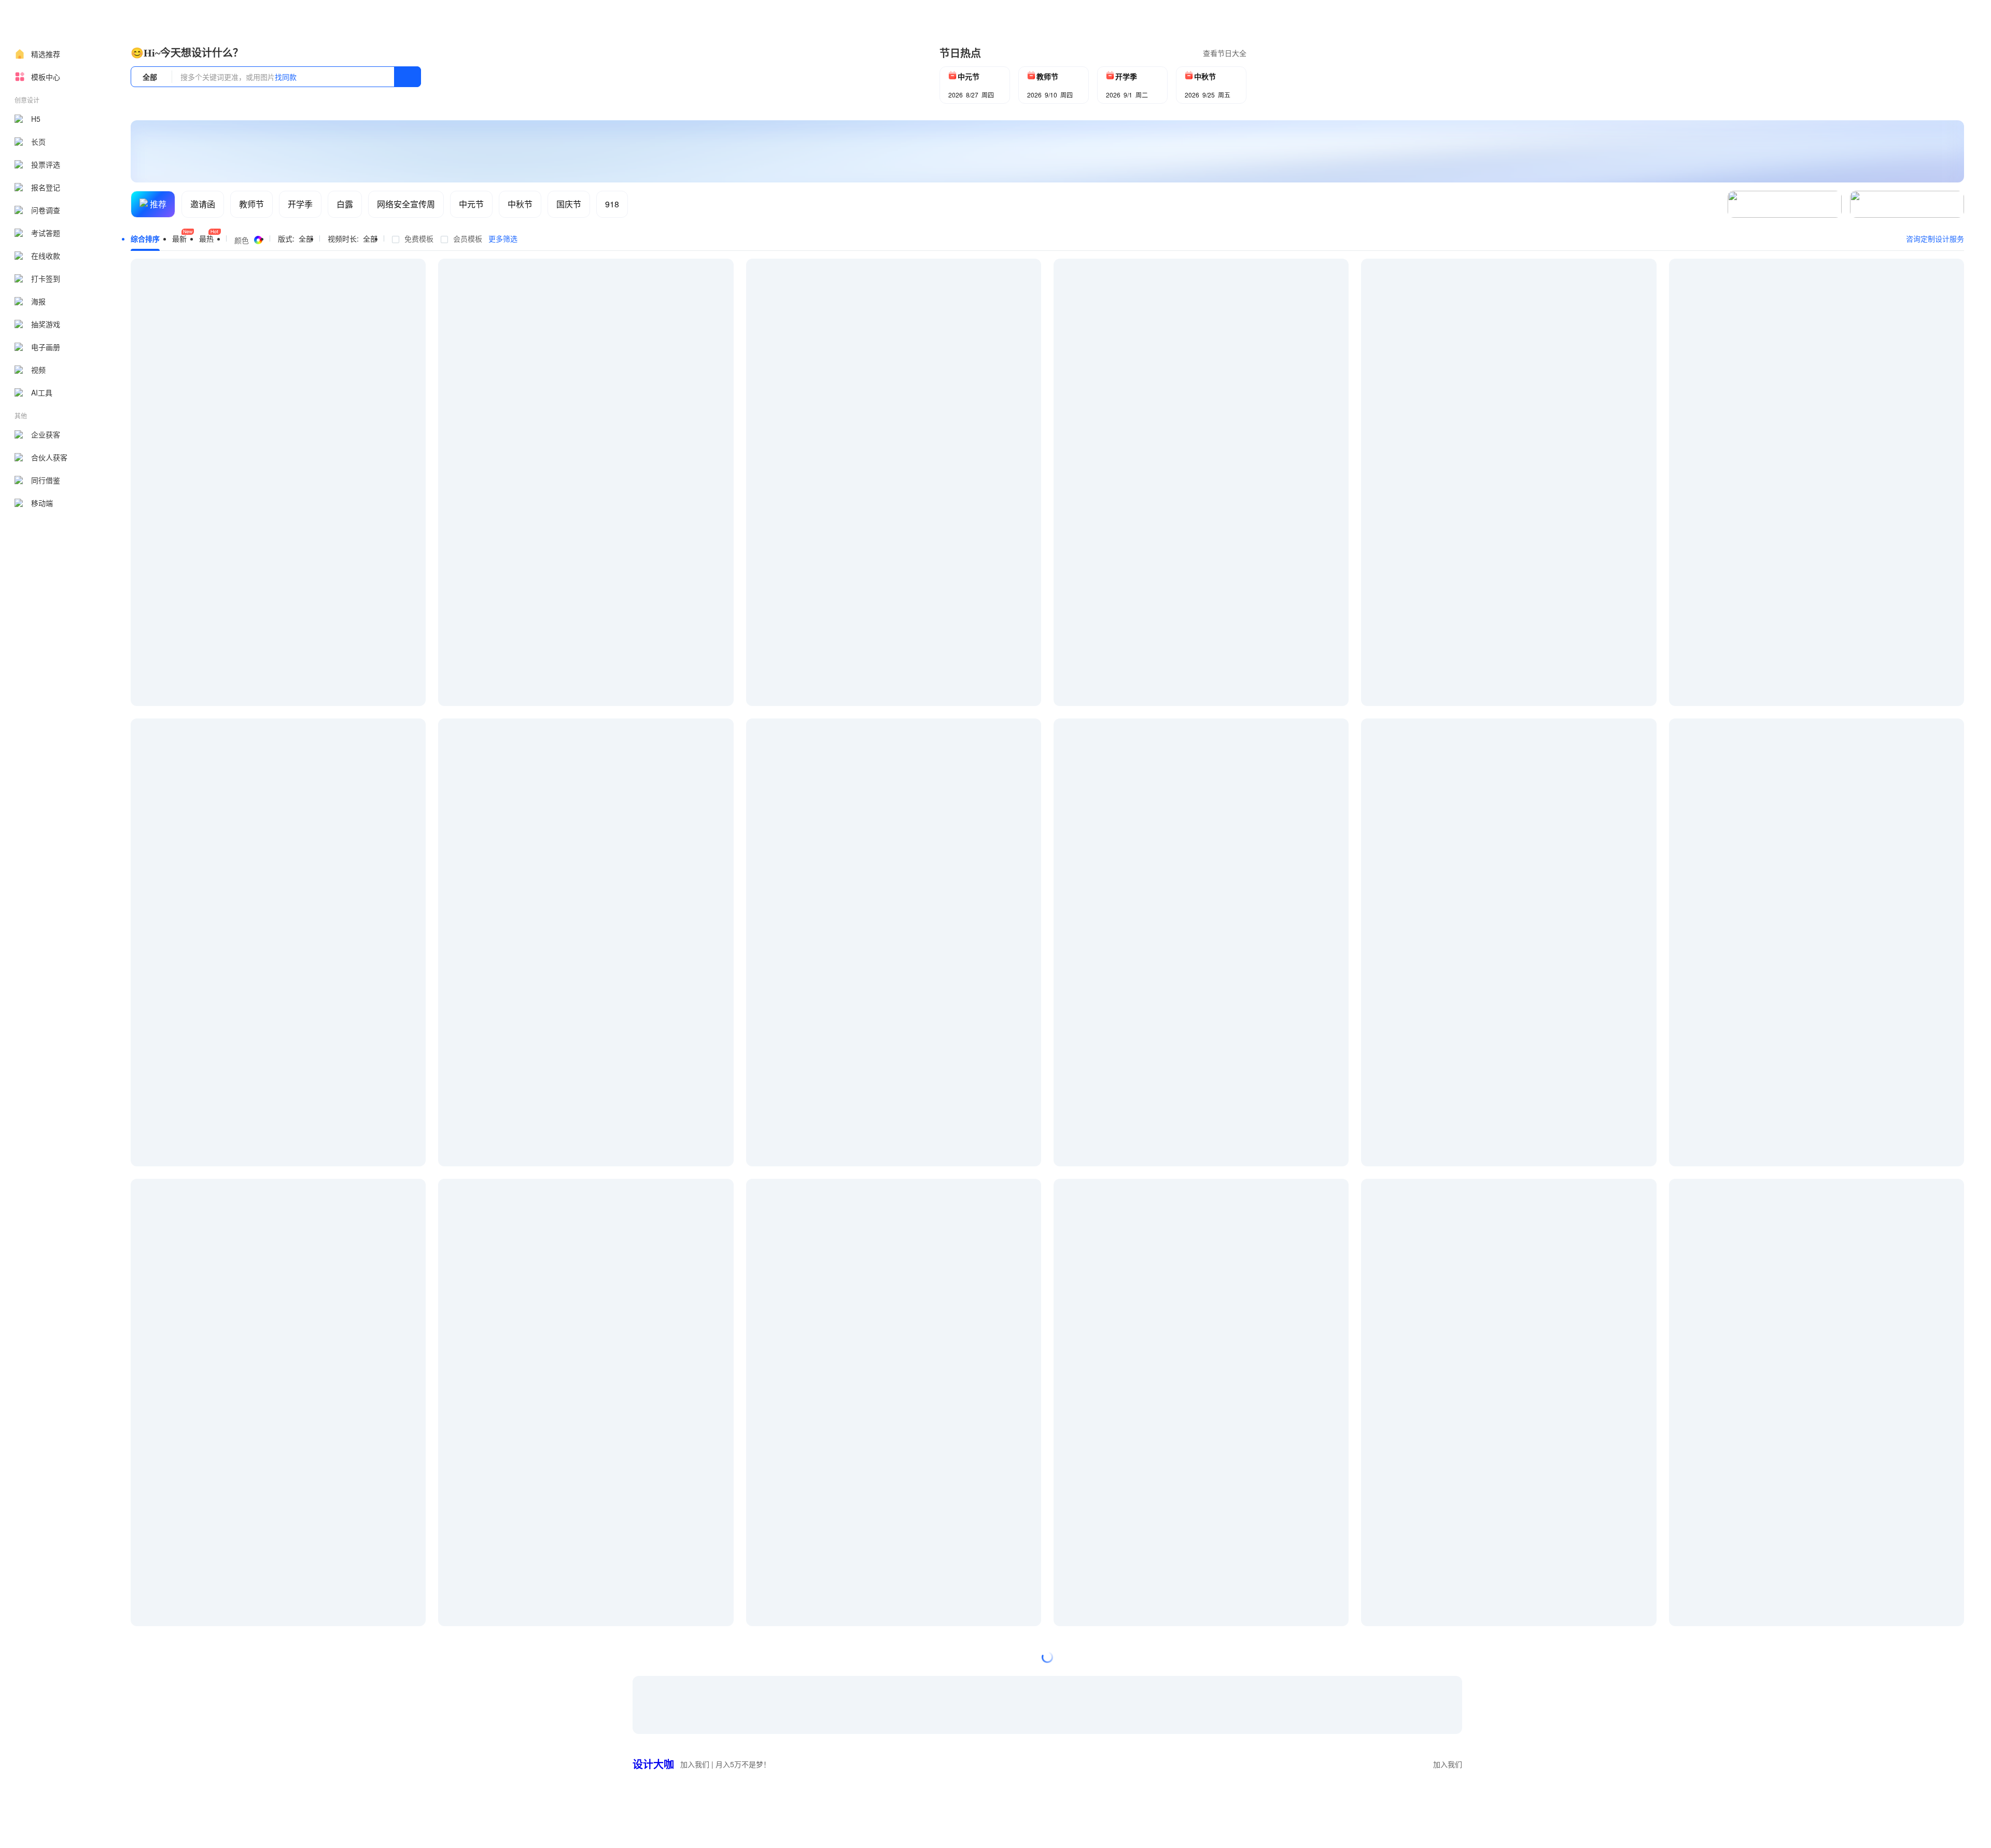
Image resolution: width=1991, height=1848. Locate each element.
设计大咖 (653, 1764)
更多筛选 (503, 238)
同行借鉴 (46, 480)
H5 (36, 119)
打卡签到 (46, 278)
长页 (38, 142)
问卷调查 (46, 210)
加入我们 (1448, 1764)
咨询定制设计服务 (1935, 238)
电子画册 (46, 347)
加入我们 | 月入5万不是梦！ (725, 1764)
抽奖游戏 (46, 324)
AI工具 (42, 392)
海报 (38, 301)
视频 (38, 370)
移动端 (42, 503)
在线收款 (46, 256)
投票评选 (46, 164)
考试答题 (46, 233)
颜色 (242, 240)
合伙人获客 (49, 457)
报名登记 (46, 187)
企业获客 (46, 434)
